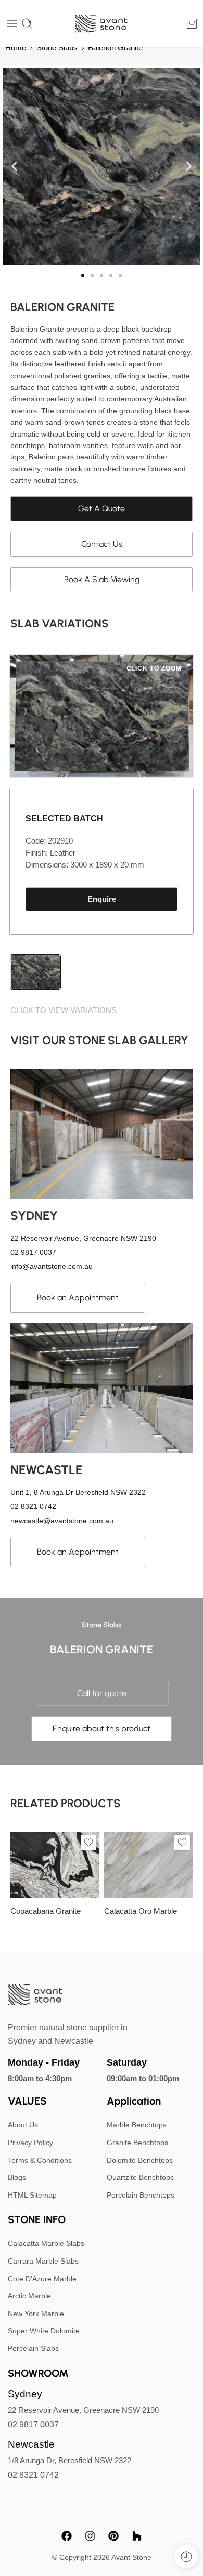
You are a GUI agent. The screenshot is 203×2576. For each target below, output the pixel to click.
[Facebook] (67, 2536)
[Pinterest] (113, 2536)
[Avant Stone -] (102, 24)
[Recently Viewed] (186, 2557)
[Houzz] (137, 2536)
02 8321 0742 (33, 2475)
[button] (14, 167)
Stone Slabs (57, 48)
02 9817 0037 (33, 2424)
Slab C (132, 1883)
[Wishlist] (88, 1843)
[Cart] (192, 23)
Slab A (39, 1883)
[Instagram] (90, 2536)
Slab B (133, 1868)
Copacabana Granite (46, 1911)
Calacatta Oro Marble (141, 1911)
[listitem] (35, 972)
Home (16, 48)
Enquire (102, 899)
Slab (18, 1869)
